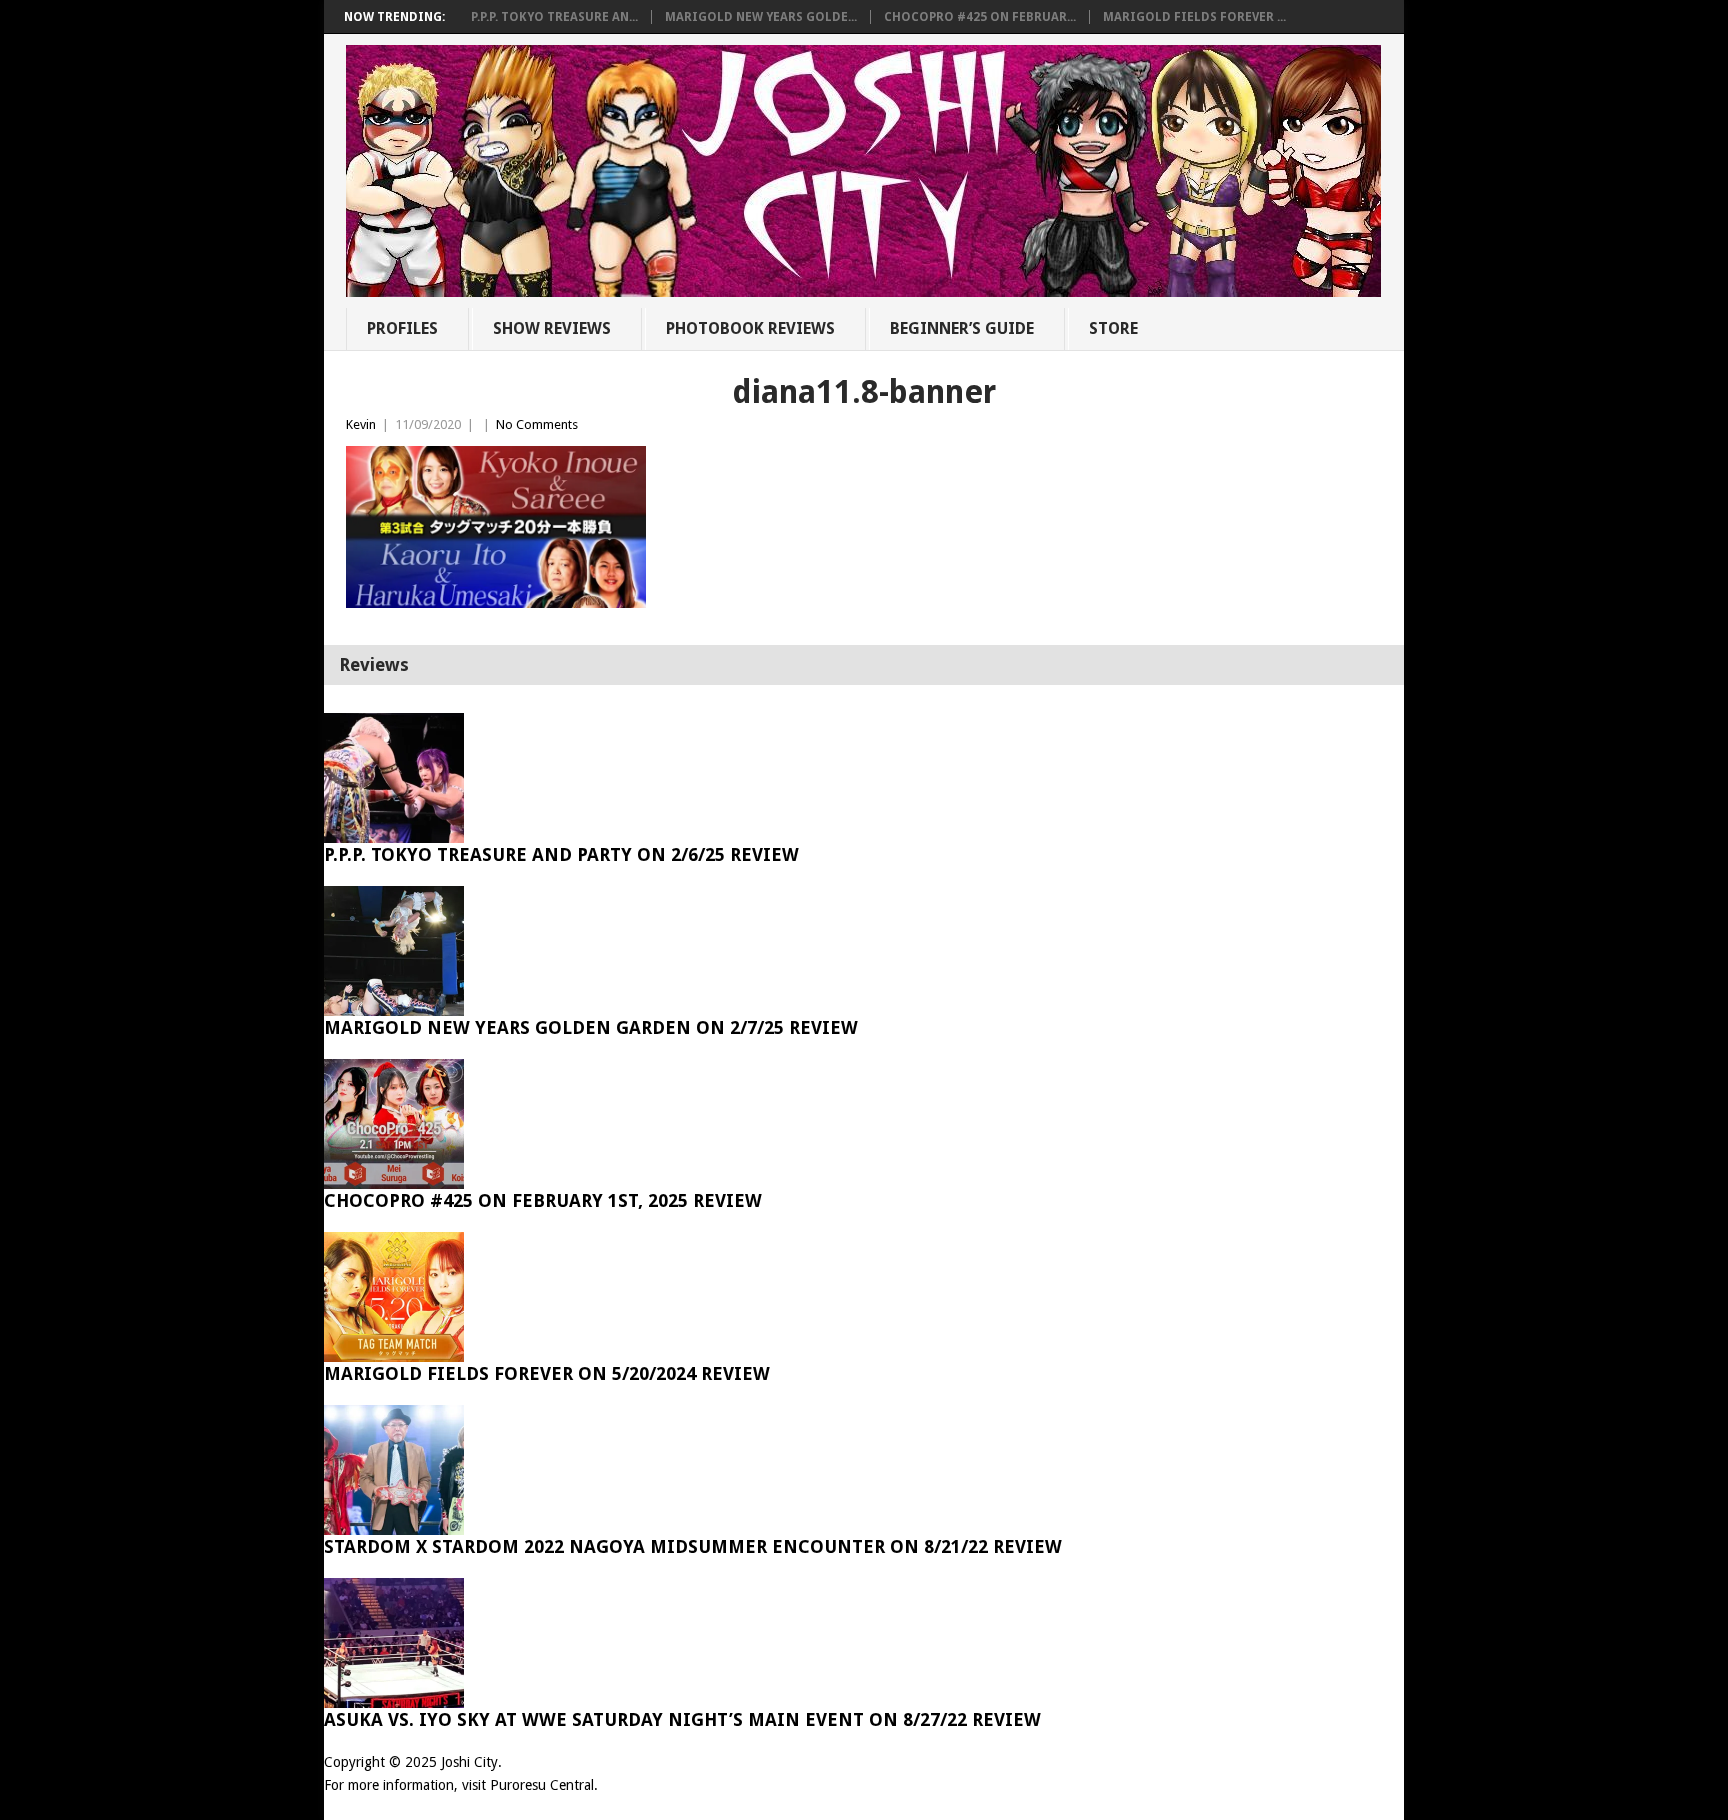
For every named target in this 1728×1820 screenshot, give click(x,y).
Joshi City (469, 1762)
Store (1113, 328)
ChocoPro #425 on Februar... (980, 17)
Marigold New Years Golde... (761, 17)
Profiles (402, 328)
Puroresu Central (542, 1785)
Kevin (361, 424)
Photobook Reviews (750, 328)
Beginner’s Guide (962, 328)
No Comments (537, 424)
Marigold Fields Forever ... (1194, 17)
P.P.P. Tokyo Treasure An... (554, 17)
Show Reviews (552, 328)
